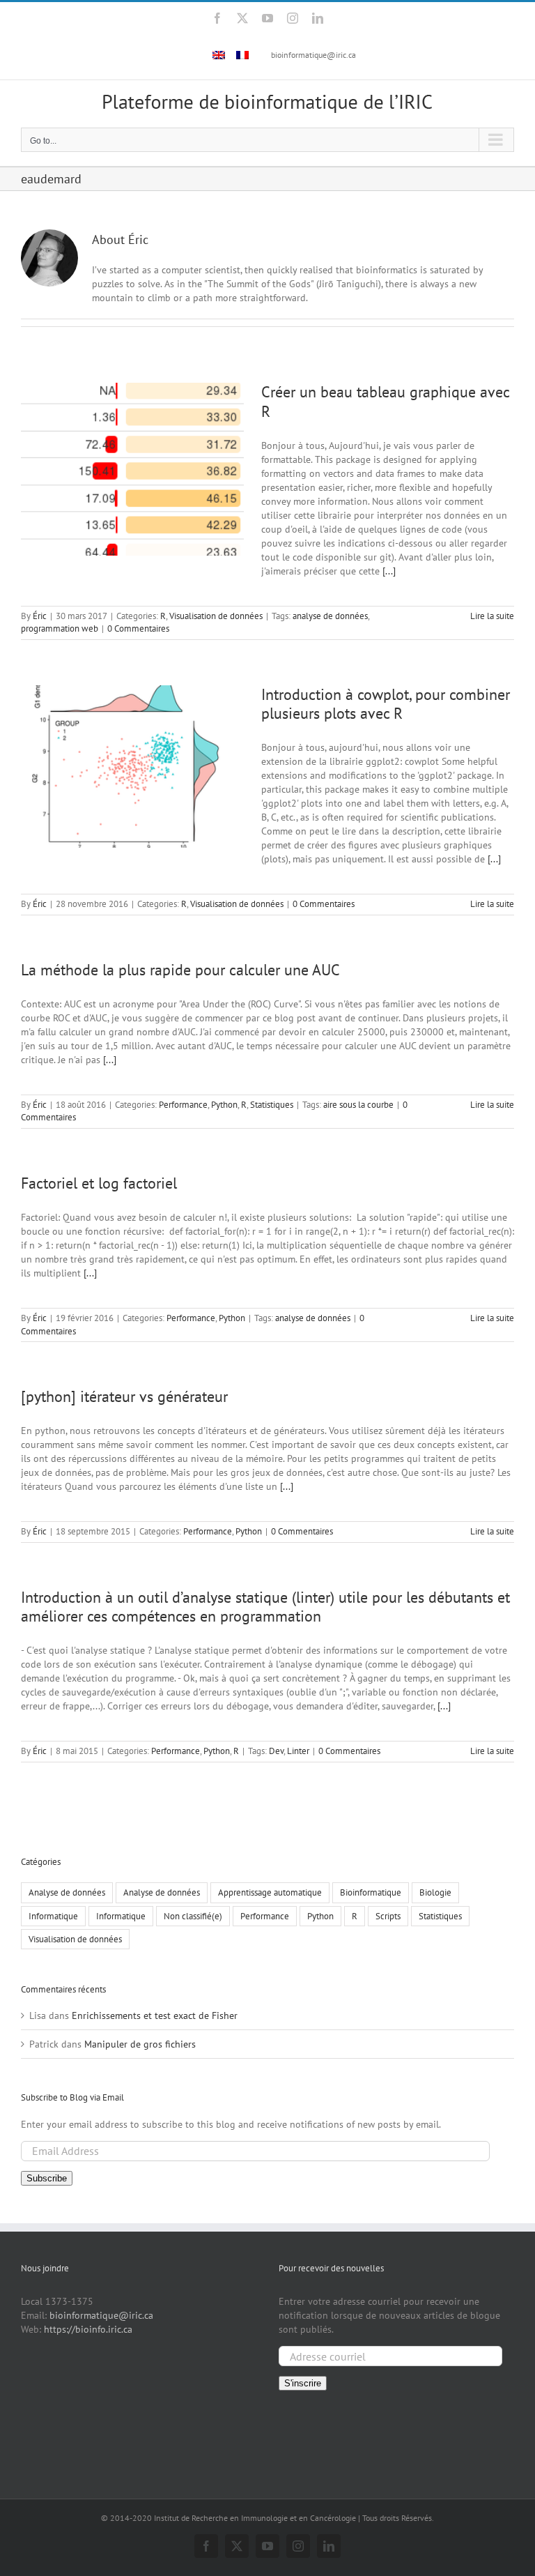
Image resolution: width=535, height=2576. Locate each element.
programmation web (60, 628)
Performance (183, 1105)
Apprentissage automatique (270, 1892)
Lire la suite (492, 616)
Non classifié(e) (193, 1916)
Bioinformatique (371, 1892)
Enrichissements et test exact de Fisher (155, 2015)
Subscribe (47, 2178)
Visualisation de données (216, 616)
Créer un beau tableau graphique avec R (385, 401)
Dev (276, 1751)
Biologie (435, 1892)
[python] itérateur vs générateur (124, 1396)
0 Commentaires (138, 628)
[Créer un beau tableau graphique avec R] (132, 469)
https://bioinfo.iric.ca (88, 2329)
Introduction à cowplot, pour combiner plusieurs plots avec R (386, 704)
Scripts (388, 1916)
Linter (298, 1751)
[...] (389, 571)
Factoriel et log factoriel (99, 1183)
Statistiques (272, 1105)
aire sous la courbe (358, 1105)
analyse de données (330, 616)
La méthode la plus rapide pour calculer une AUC (180, 970)
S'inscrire (303, 2383)
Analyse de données (67, 1892)
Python (224, 1105)
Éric (40, 616)
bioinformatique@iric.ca (313, 55)
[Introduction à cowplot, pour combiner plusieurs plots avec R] (132, 767)
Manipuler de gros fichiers (140, 2044)
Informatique (53, 1916)
